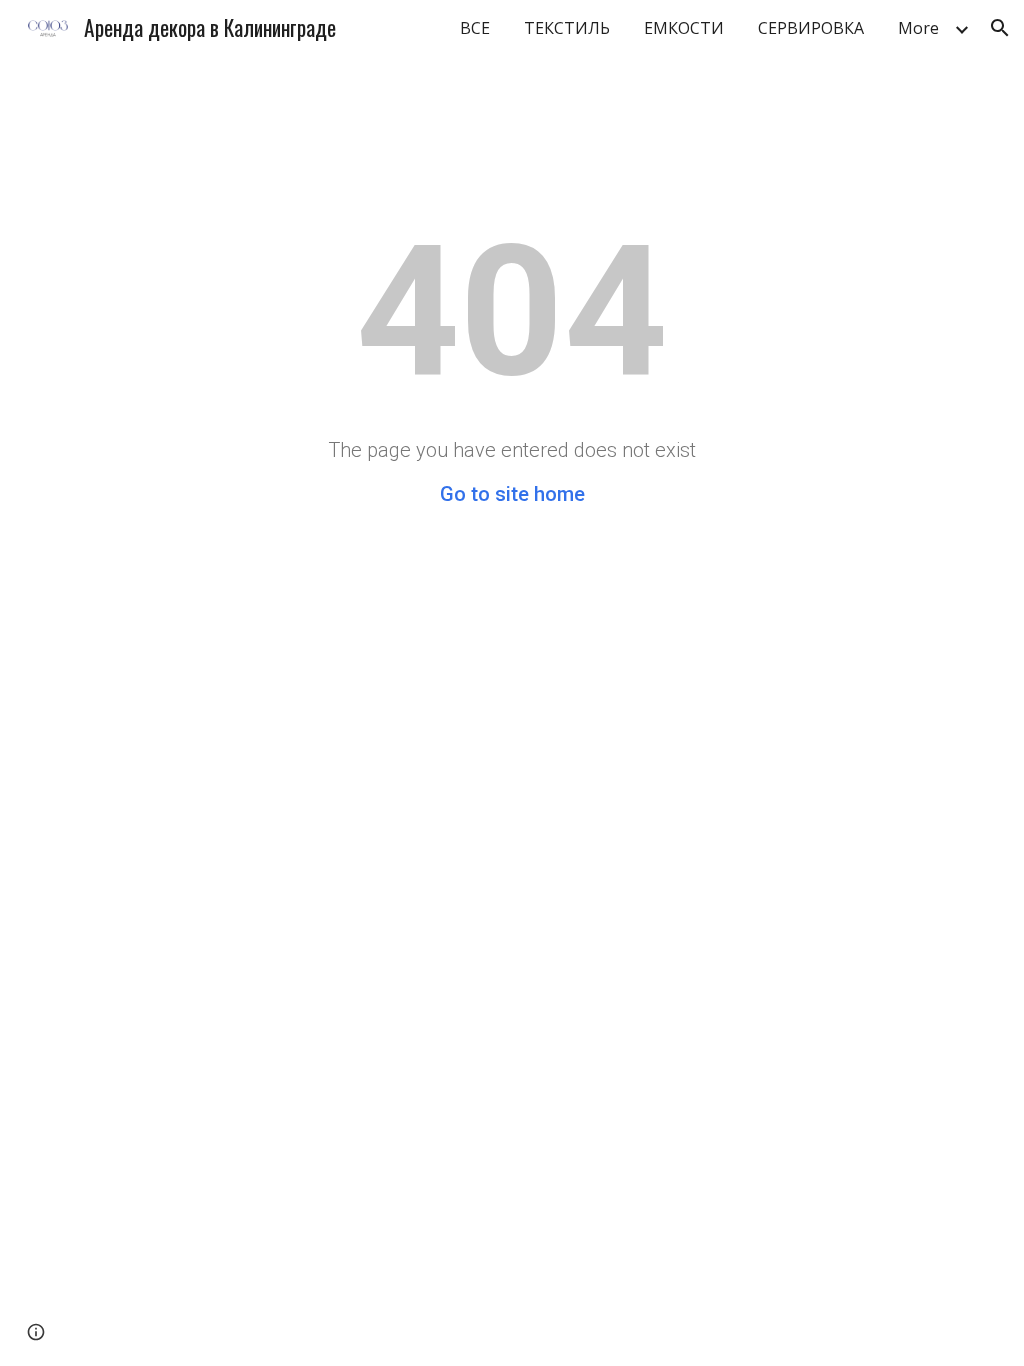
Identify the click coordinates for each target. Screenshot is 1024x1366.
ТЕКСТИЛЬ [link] (567, 28)
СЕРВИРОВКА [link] (811, 28)
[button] (1000, 28)
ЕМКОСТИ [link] (684, 28)
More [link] (918, 28)
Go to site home (512, 494)
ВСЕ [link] (475, 28)
